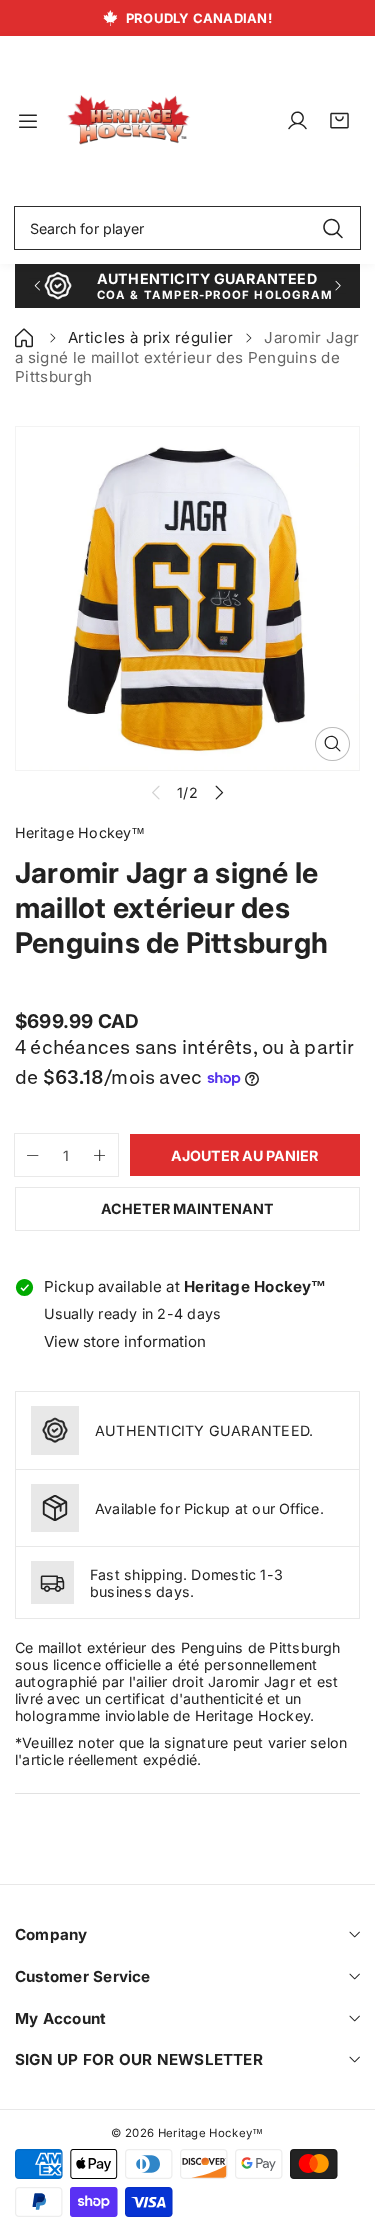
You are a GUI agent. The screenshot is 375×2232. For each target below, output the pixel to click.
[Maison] (26, 337)
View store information (125, 1341)
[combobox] (187, 228)
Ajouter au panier (244, 1155)
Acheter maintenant (187, 1208)
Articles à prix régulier (151, 337)
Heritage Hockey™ (211, 2133)
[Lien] (128, 120)
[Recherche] (332, 228)
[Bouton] (36, 285)
